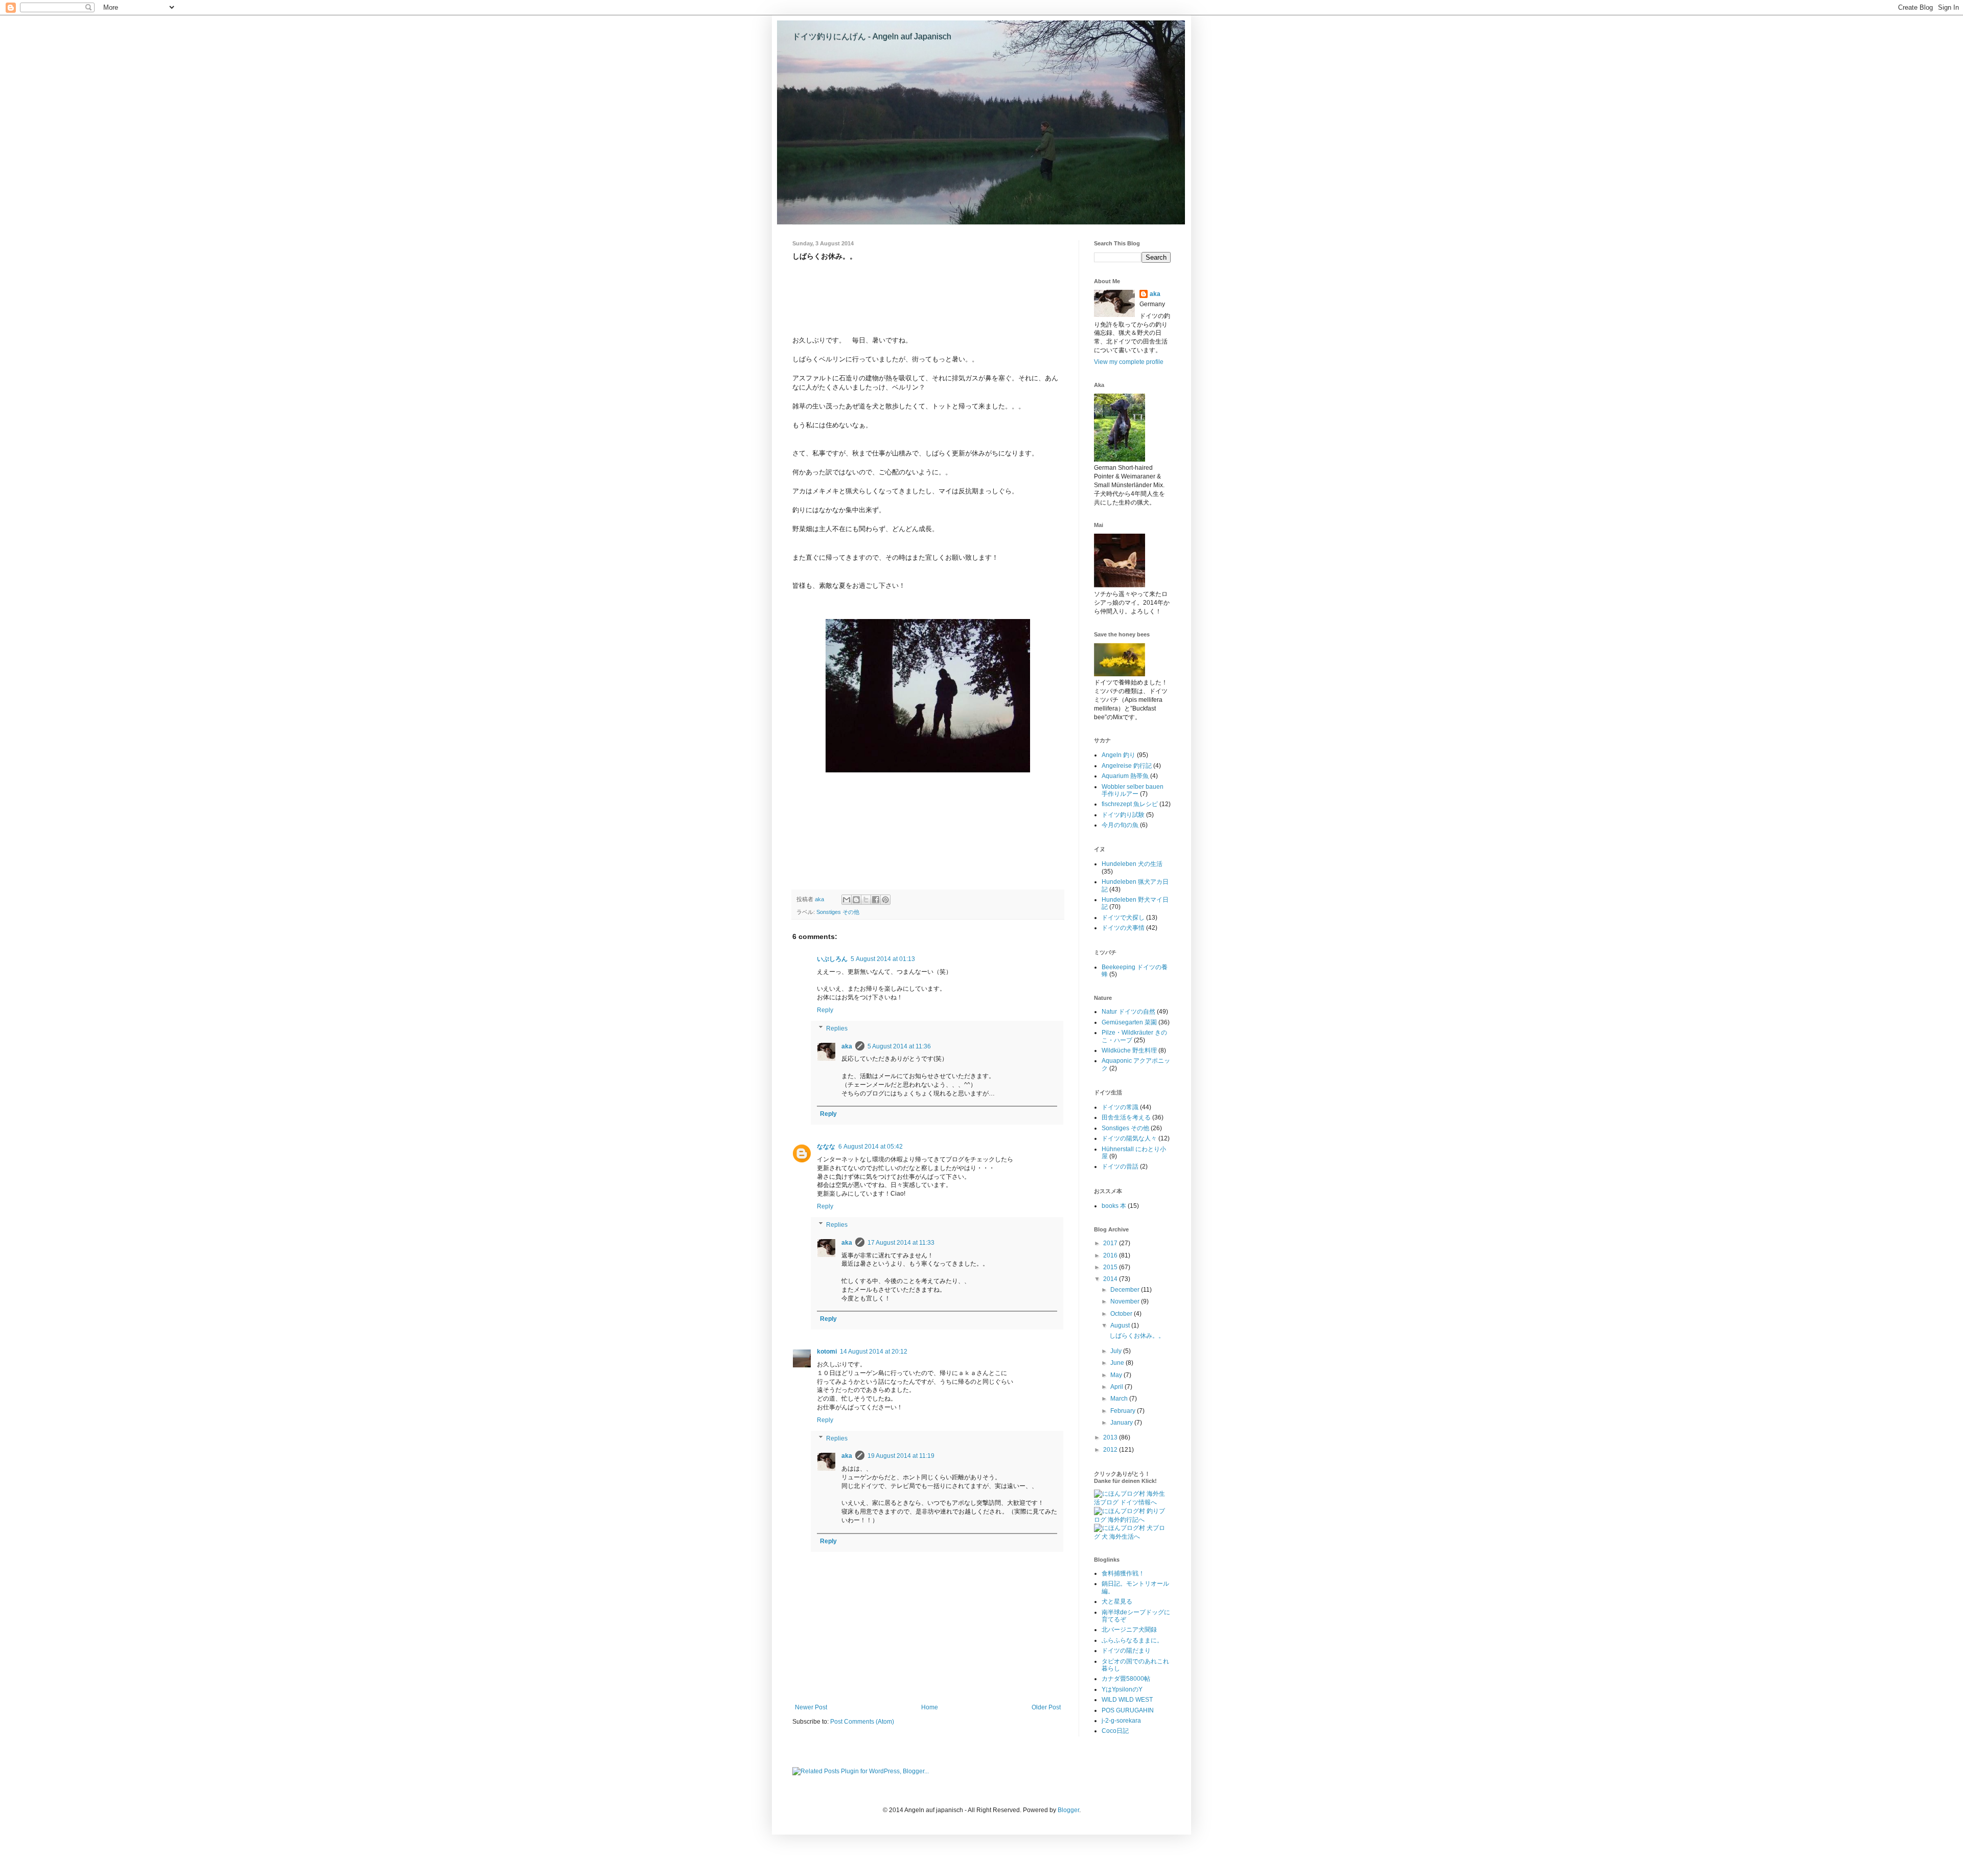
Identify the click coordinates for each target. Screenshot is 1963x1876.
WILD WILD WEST (1127, 1700)
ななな (826, 1147)
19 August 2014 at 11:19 (901, 1456)
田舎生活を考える (1126, 1117)
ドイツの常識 (1120, 1107)
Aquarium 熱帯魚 (1125, 776)
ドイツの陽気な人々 (1129, 1138)
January (1122, 1423)
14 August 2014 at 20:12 (874, 1352)
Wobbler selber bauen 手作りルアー (1133, 790)
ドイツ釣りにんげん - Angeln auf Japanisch (872, 37)
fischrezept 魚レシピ (1130, 804)
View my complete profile (1129, 362)
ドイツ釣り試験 (1123, 815)
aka (847, 1046)
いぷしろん (832, 959)
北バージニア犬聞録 (1129, 1630)
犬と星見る (1117, 1602)
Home (930, 1707)
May (1117, 1375)
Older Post (1046, 1707)
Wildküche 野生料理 (1129, 1050)
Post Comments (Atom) (862, 1722)
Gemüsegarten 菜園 (1129, 1022)
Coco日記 (1115, 1731)
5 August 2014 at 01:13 (883, 959)
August (1121, 1325)
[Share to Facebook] (876, 900)
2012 (1111, 1450)
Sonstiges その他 (838, 912)
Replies (837, 1028)
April (1117, 1387)
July (1117, 1351)
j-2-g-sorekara (1121, 1721)
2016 (1111, 1255)
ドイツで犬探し (1123, 918)
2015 (1111, 1267)
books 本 (1114, 1206)
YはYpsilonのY (1122, 1689)
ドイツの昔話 (1120, 1166)
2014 (1111, 1279)
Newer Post (811, 1707)
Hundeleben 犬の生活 (1132, 864)
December (1126, 1290)
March (1120, 1399)
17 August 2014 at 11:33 (901, 1243)
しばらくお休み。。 (1137, 1336)
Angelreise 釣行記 (1127, 766)
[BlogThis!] (856, 900)
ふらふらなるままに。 (1132, 1640)
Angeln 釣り (1119, 755)
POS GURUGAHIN (1128, 1710)
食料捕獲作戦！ (1123, 1573)
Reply (825, 1010)
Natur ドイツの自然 (1128, 1012)
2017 (1111, 1243)
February (1124, 1411)
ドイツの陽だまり (1126, 1651)
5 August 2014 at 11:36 (899, 1046)
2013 (1111, 1437)
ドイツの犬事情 (1123, 928)
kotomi (827, 1352)
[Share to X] (866, 900)
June (1118, 1363)
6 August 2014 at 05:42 (871, 1147)
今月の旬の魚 (1120, 825)
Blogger (1068, 1810)
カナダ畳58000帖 (1126, 1679)
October (1122, 1314)
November (1126, 1301)
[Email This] (847, 900)
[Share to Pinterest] (885, 900)
